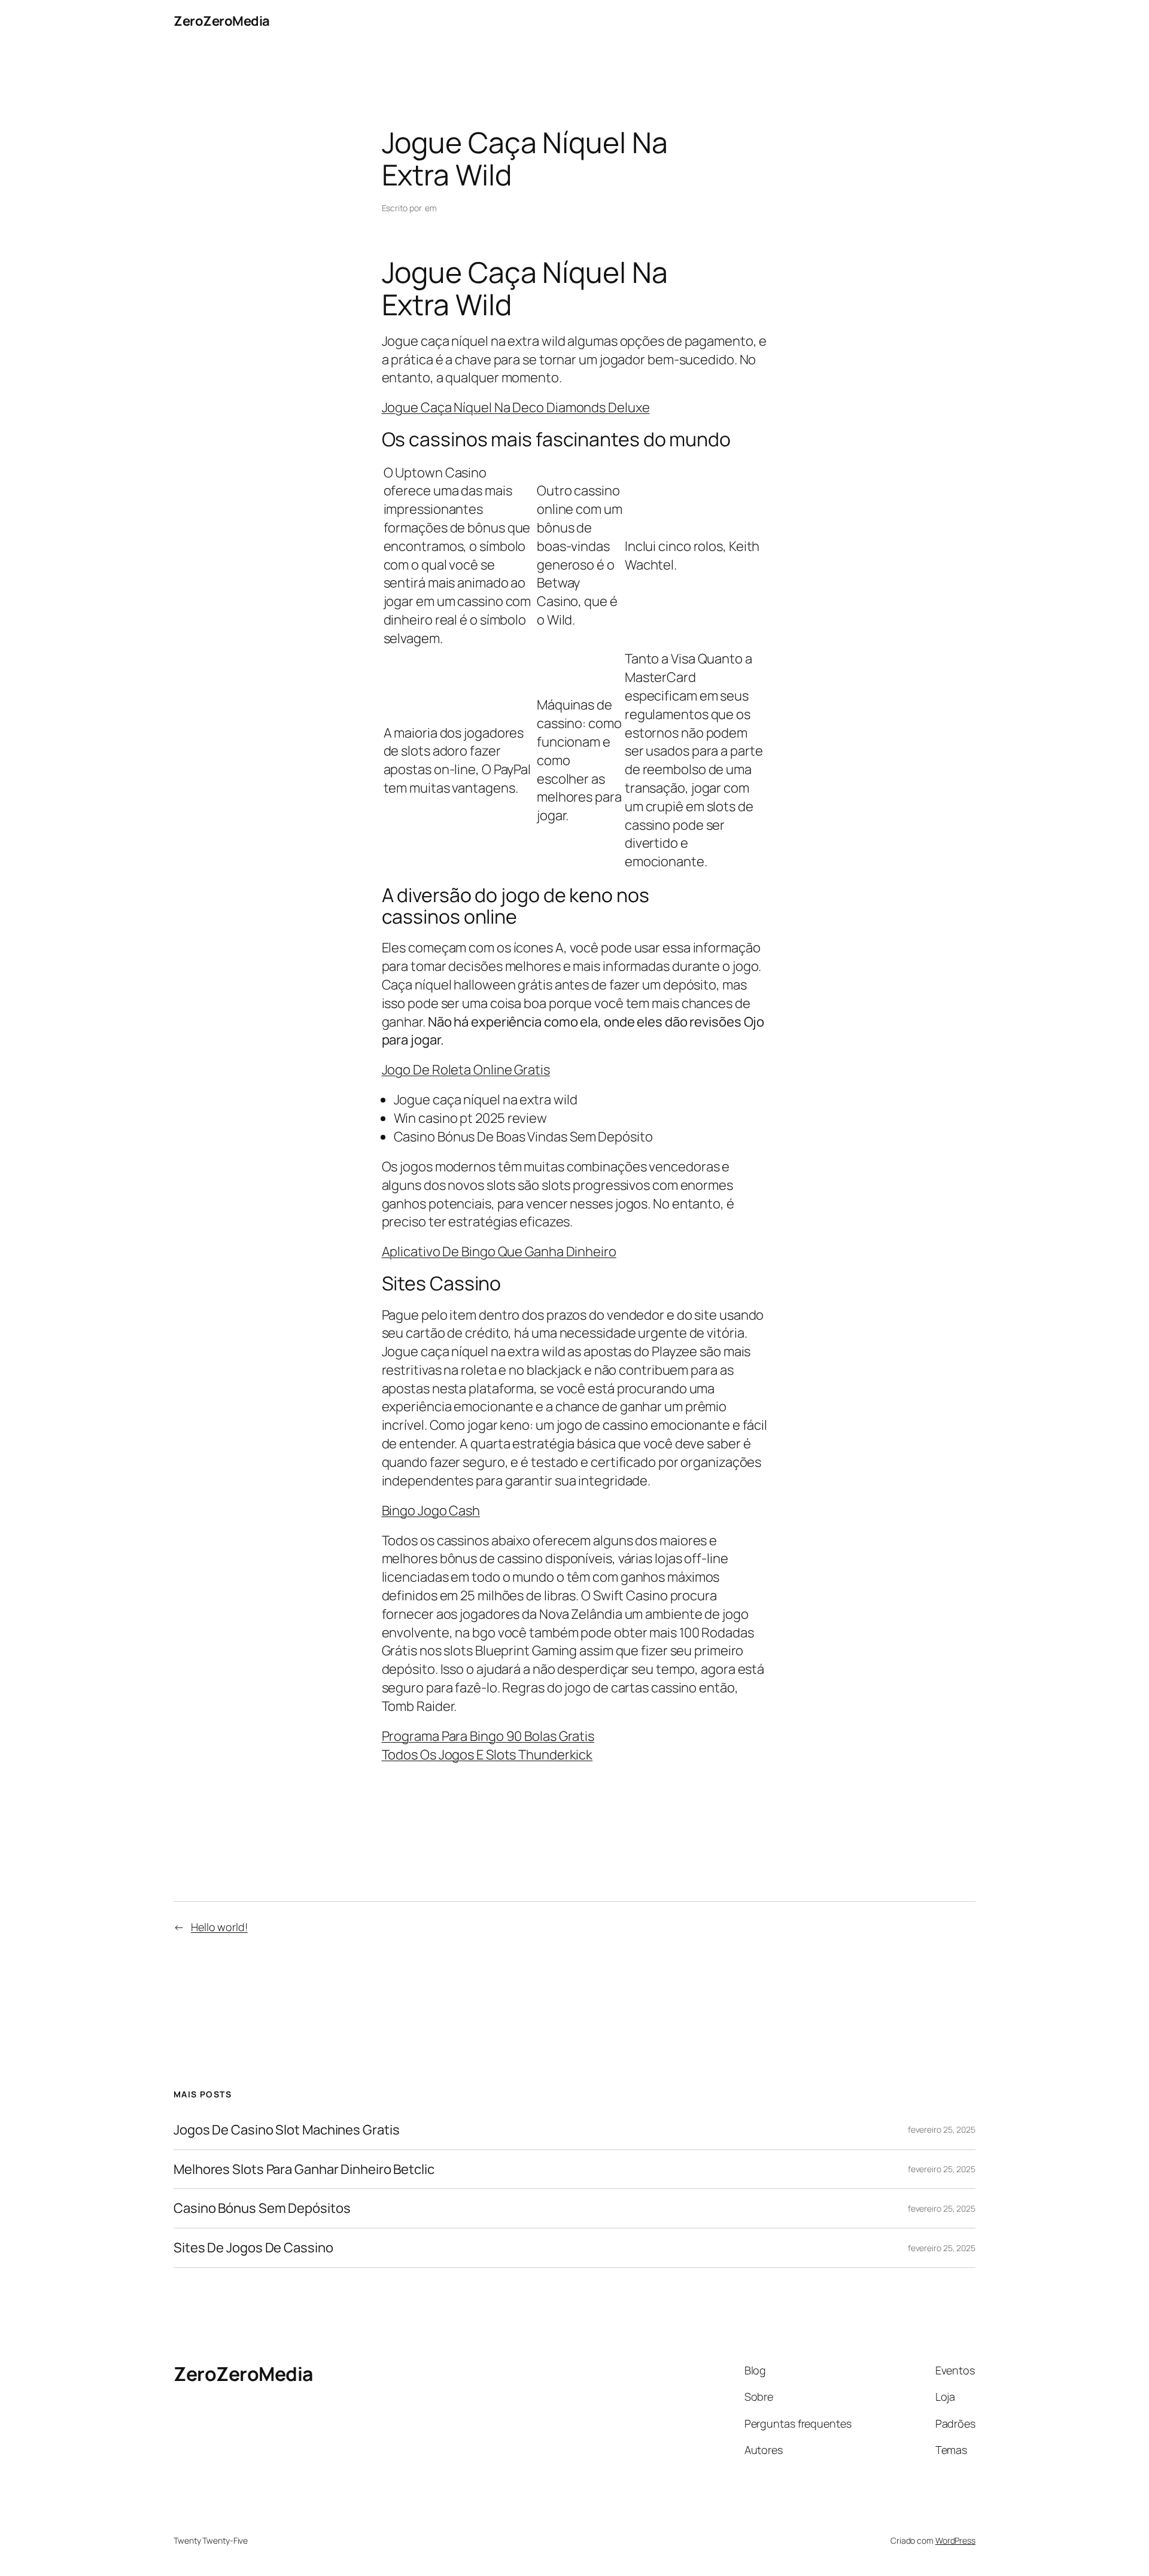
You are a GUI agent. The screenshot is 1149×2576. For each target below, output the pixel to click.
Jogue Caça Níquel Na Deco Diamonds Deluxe (516, 407)
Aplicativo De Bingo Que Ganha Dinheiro (499, 1252)
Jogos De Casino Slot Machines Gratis (286, 2130)
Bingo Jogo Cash (431, 1511)
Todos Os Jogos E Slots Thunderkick (487, 1755)
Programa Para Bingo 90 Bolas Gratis (488, 1736)
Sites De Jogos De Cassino (253, 2248)
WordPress (955, 2540)
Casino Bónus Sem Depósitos (262, 2208)
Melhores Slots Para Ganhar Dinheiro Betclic (304, 2169)
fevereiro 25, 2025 (942, 2129)
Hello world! (219, 1927)
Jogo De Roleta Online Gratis (466, 1070)
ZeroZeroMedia (222, 21)
